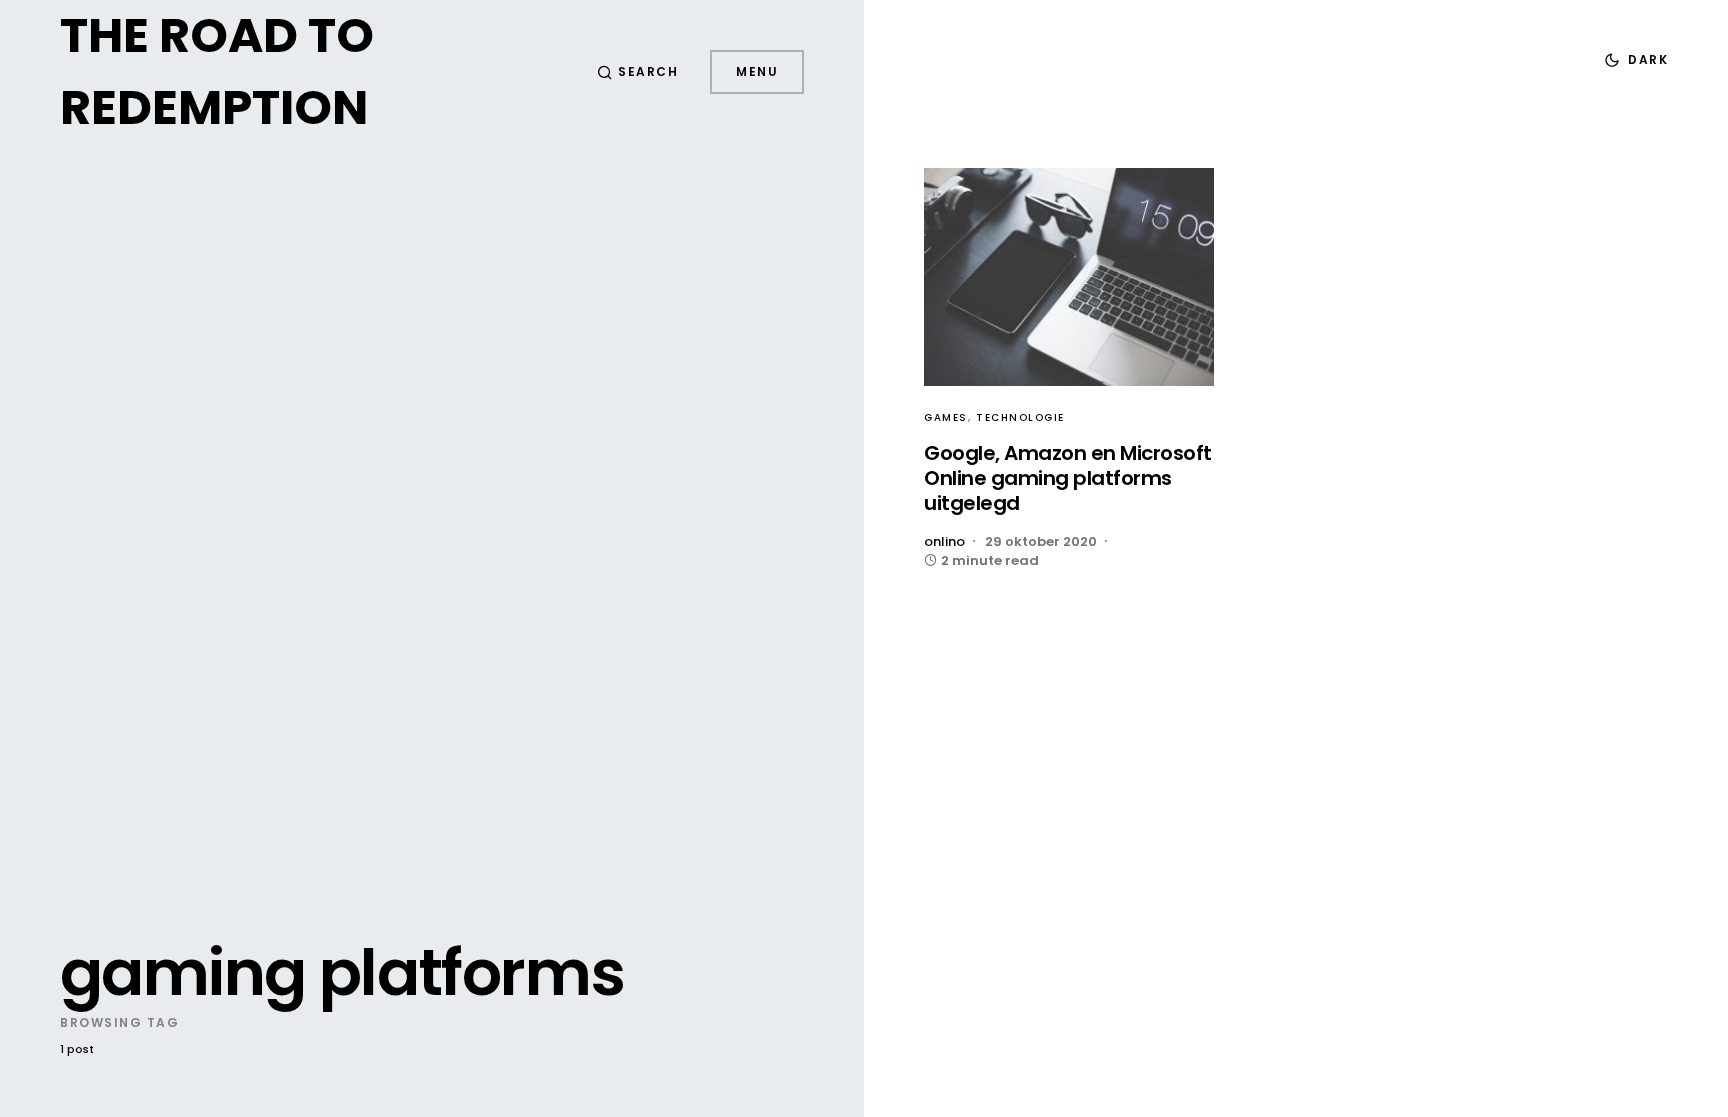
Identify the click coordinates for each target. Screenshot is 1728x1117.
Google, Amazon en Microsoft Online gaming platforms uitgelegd (1068, 478)
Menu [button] (757, 71)
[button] (638, 72)
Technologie (1020, 417)
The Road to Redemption (217, 71)
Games (946, 417)
